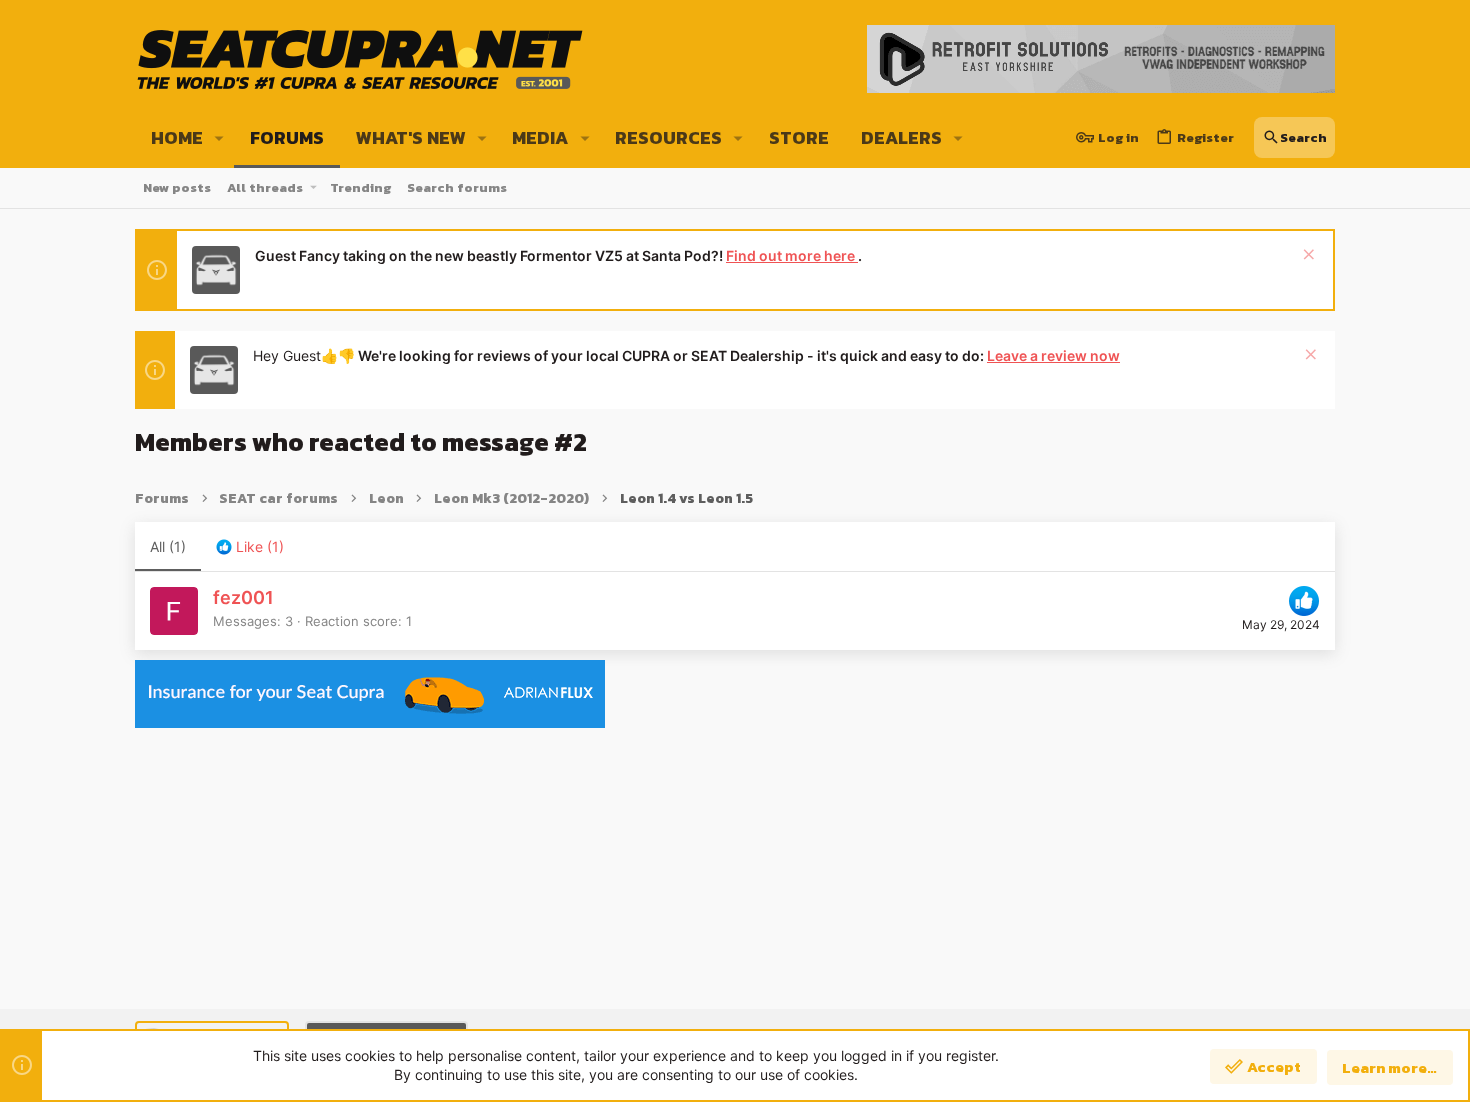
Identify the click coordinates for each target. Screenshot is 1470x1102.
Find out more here (792, 255)
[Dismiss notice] (1306, 256)
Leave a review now (1053, 355)
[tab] (250, 547)
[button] (219, 138)
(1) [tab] (168, 546)
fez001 (243, 597)
